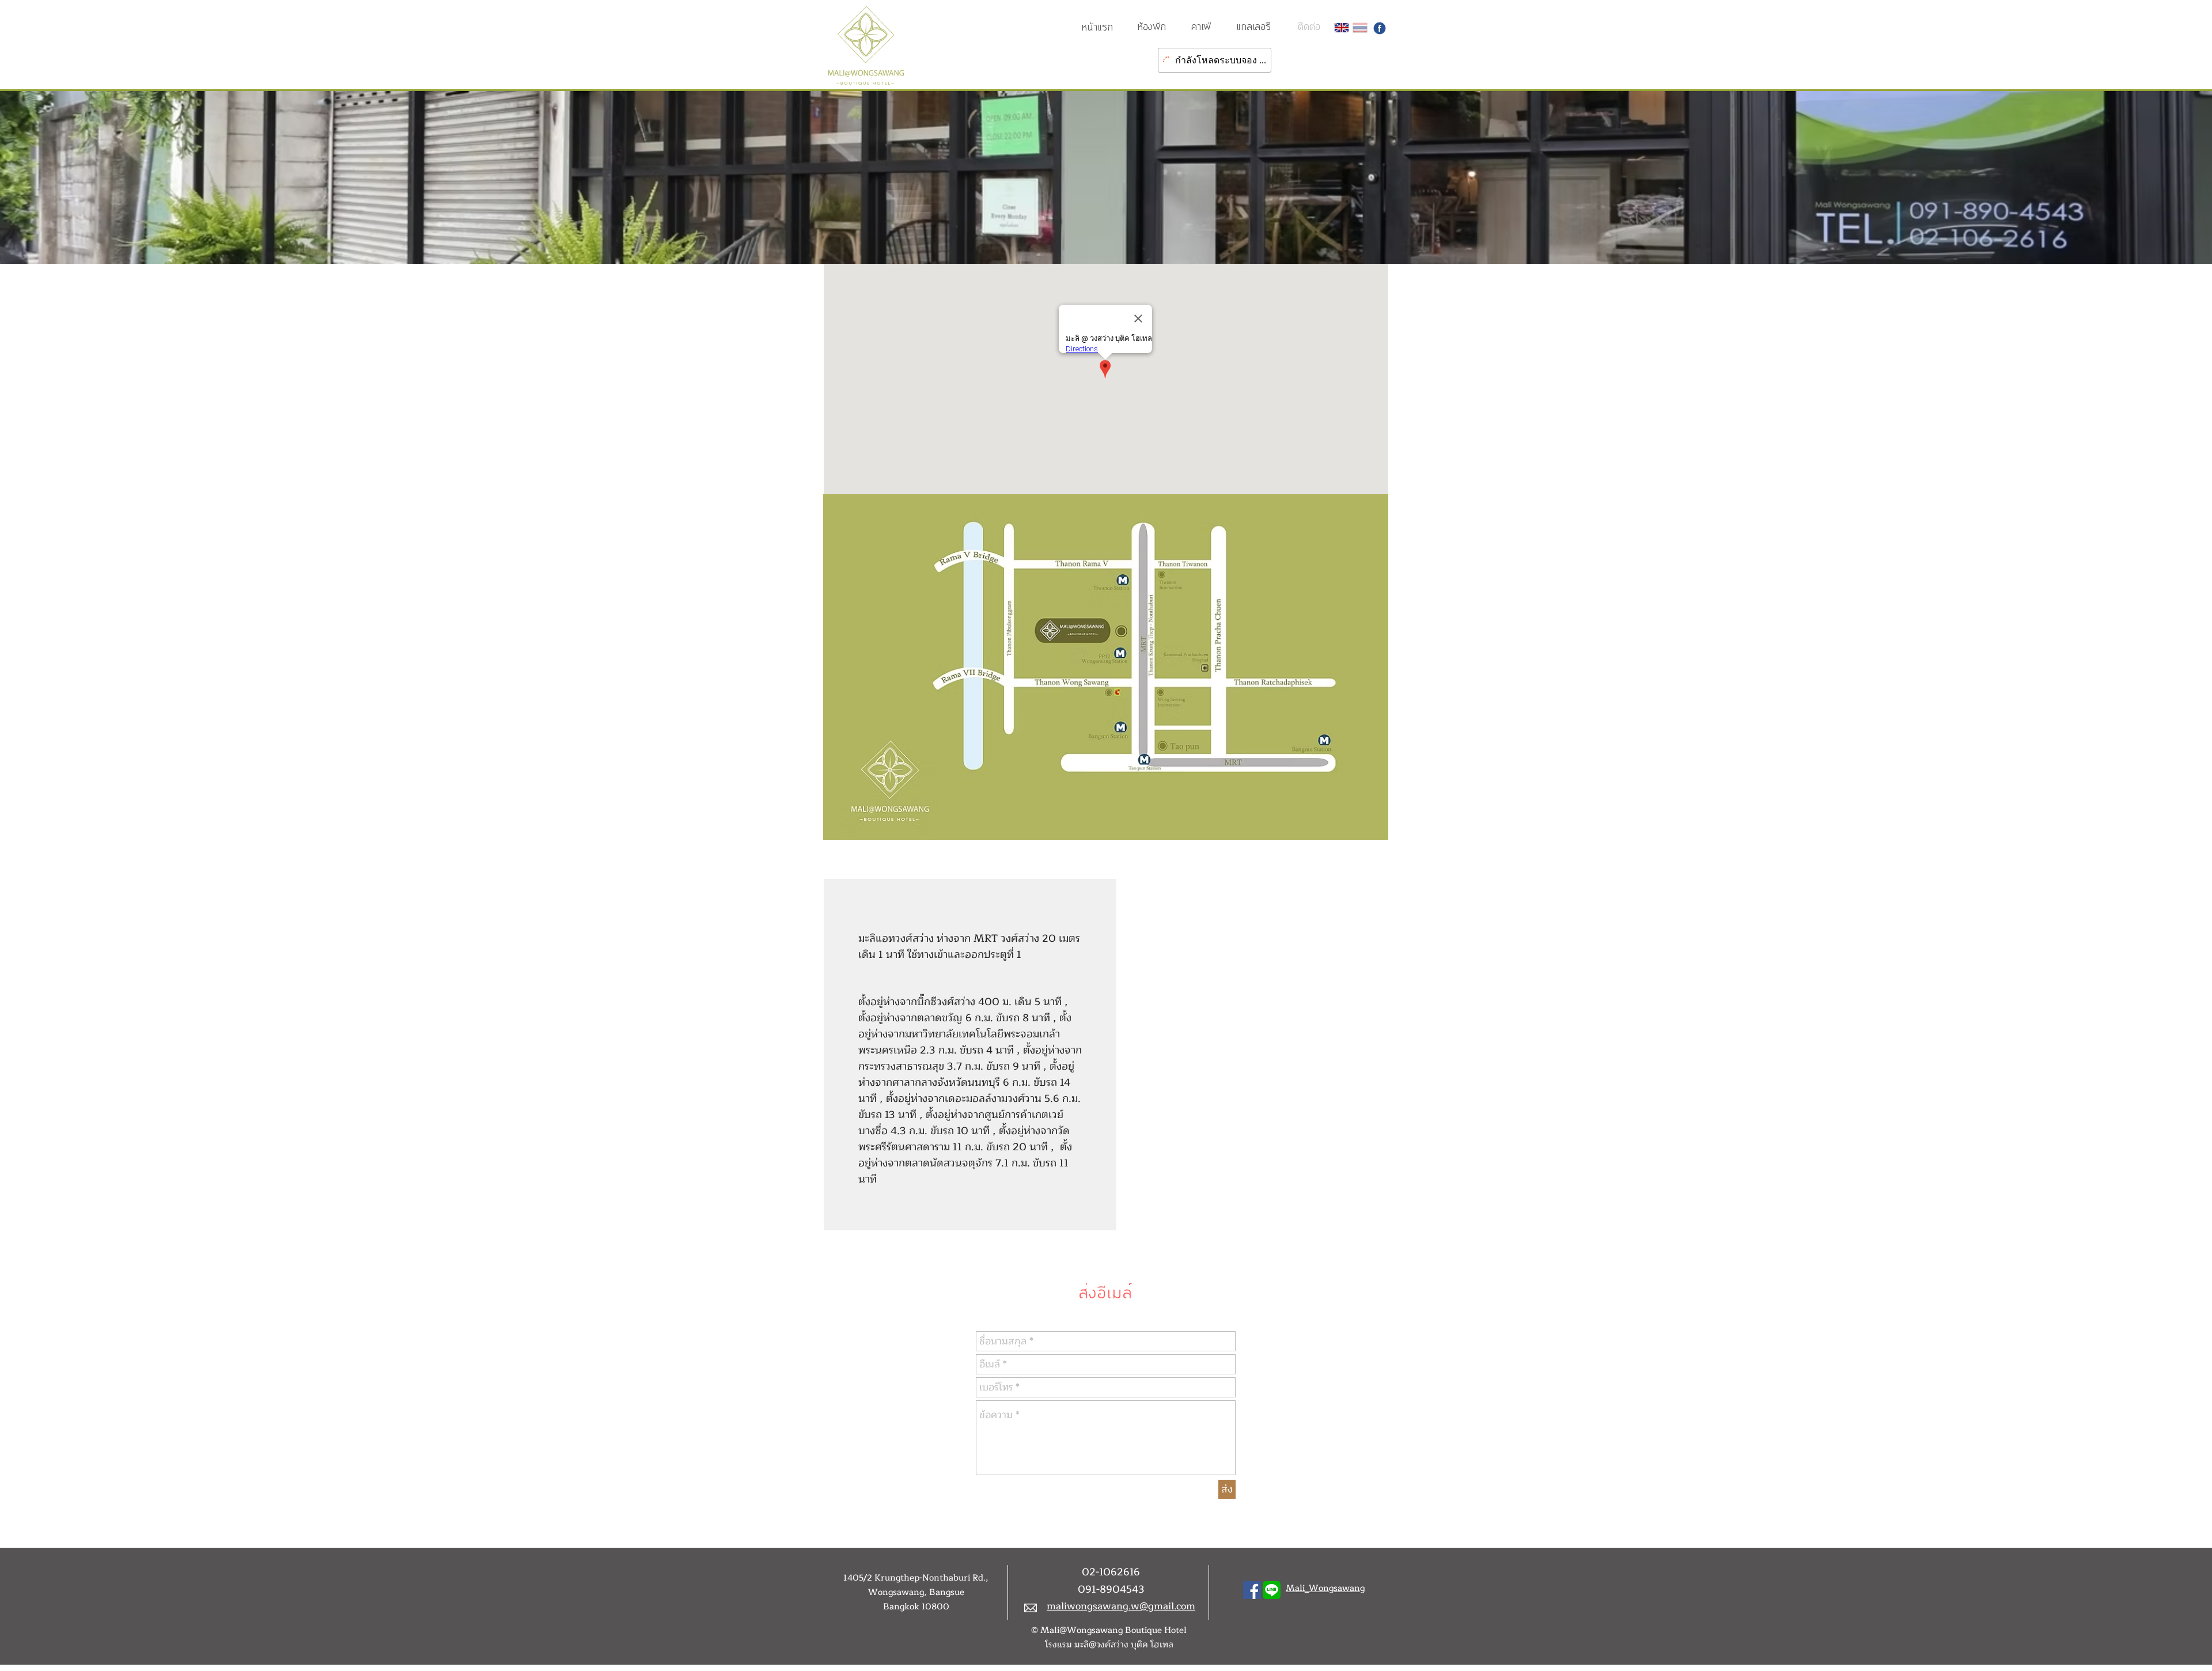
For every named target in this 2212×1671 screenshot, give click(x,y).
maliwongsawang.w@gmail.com (1121, 1606)
